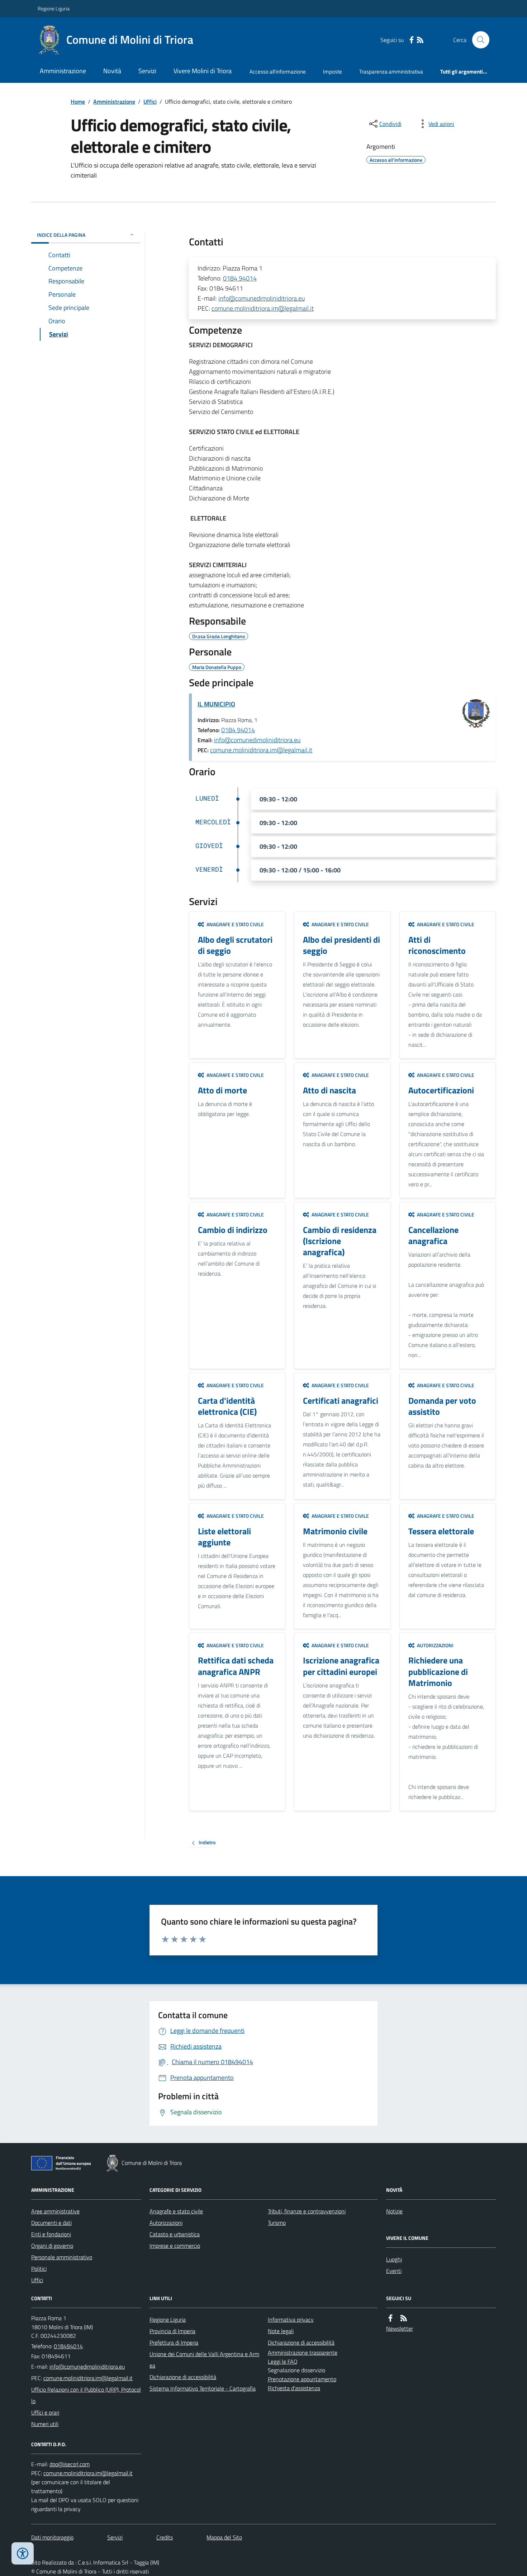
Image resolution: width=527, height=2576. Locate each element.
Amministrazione (63, 71)
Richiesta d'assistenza (294, 2388)
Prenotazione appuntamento (302, 2379)
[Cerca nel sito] (478, 40)
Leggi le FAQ (283, 2361)
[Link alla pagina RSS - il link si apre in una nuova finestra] (420, 40)
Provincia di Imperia (172, 2331)
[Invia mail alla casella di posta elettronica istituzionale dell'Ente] (87, 2367)
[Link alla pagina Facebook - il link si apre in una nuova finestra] (412, 40)
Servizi (147, 71)
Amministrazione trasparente (303, 2353)
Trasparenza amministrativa (391, 72)
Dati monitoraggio (52, 2537)
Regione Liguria (54, 8)
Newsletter (400, 2328)
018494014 (68, 2346)
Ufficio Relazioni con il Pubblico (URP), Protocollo (86, 2395)
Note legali (281, 2331)
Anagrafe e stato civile (176, 2211)
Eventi (394, 2271)
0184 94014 (240, 278)
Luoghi (394, 2259)
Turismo (277, 2223)
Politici (39, 2269)
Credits (165, 2537)
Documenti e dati (51, 2223)
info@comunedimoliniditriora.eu (262, 298)
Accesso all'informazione (278, 72)
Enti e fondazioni (51, 2234)
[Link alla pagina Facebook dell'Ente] (390, 2318)
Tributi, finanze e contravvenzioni (307, 2211)
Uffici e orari (45, 2412)
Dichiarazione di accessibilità (183, 2377)
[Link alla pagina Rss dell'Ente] (404, 2318)
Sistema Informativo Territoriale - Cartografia (203, 2388)
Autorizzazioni (166, 2223)
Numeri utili (45, 2424)
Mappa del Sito (224, 2537)
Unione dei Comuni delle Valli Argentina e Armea (204, 2360)
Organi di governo (52, 2246)
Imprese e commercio (175, 2246)
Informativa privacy (291, 2320)
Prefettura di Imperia (174, 2342)
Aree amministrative (55, 2211)
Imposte (333, 72)
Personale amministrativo (62, 2257)
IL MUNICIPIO (216, 704)
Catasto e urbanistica (175, 2234)
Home (78, 102)
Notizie (394, 2211)
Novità (112, 71)
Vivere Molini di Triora (203, 71)
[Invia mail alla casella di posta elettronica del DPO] (70, 2464)
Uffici (150, 102)
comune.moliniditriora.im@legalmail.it (263, 308)
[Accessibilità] (23, 2553)
